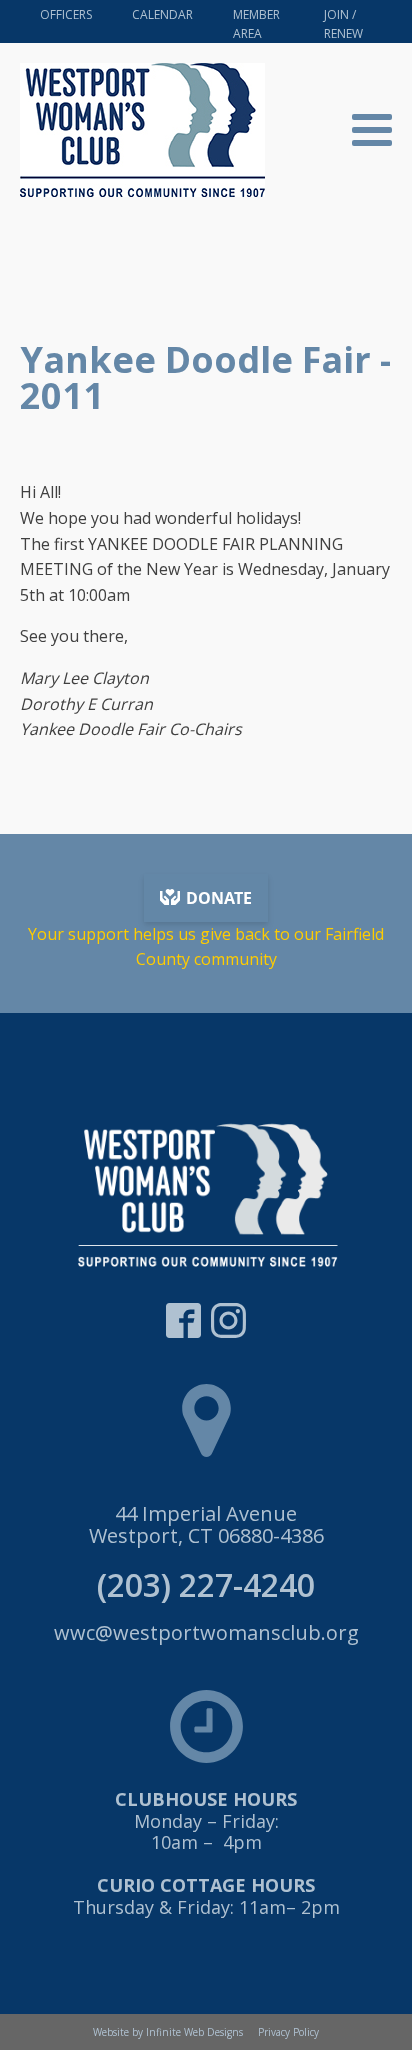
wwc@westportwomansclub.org (206, 1633)
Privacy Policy (288, 2032)
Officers (66, 14)
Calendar (162, 14)
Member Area (256, 24)
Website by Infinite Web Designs (168, 2032)
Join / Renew (343, 24)
